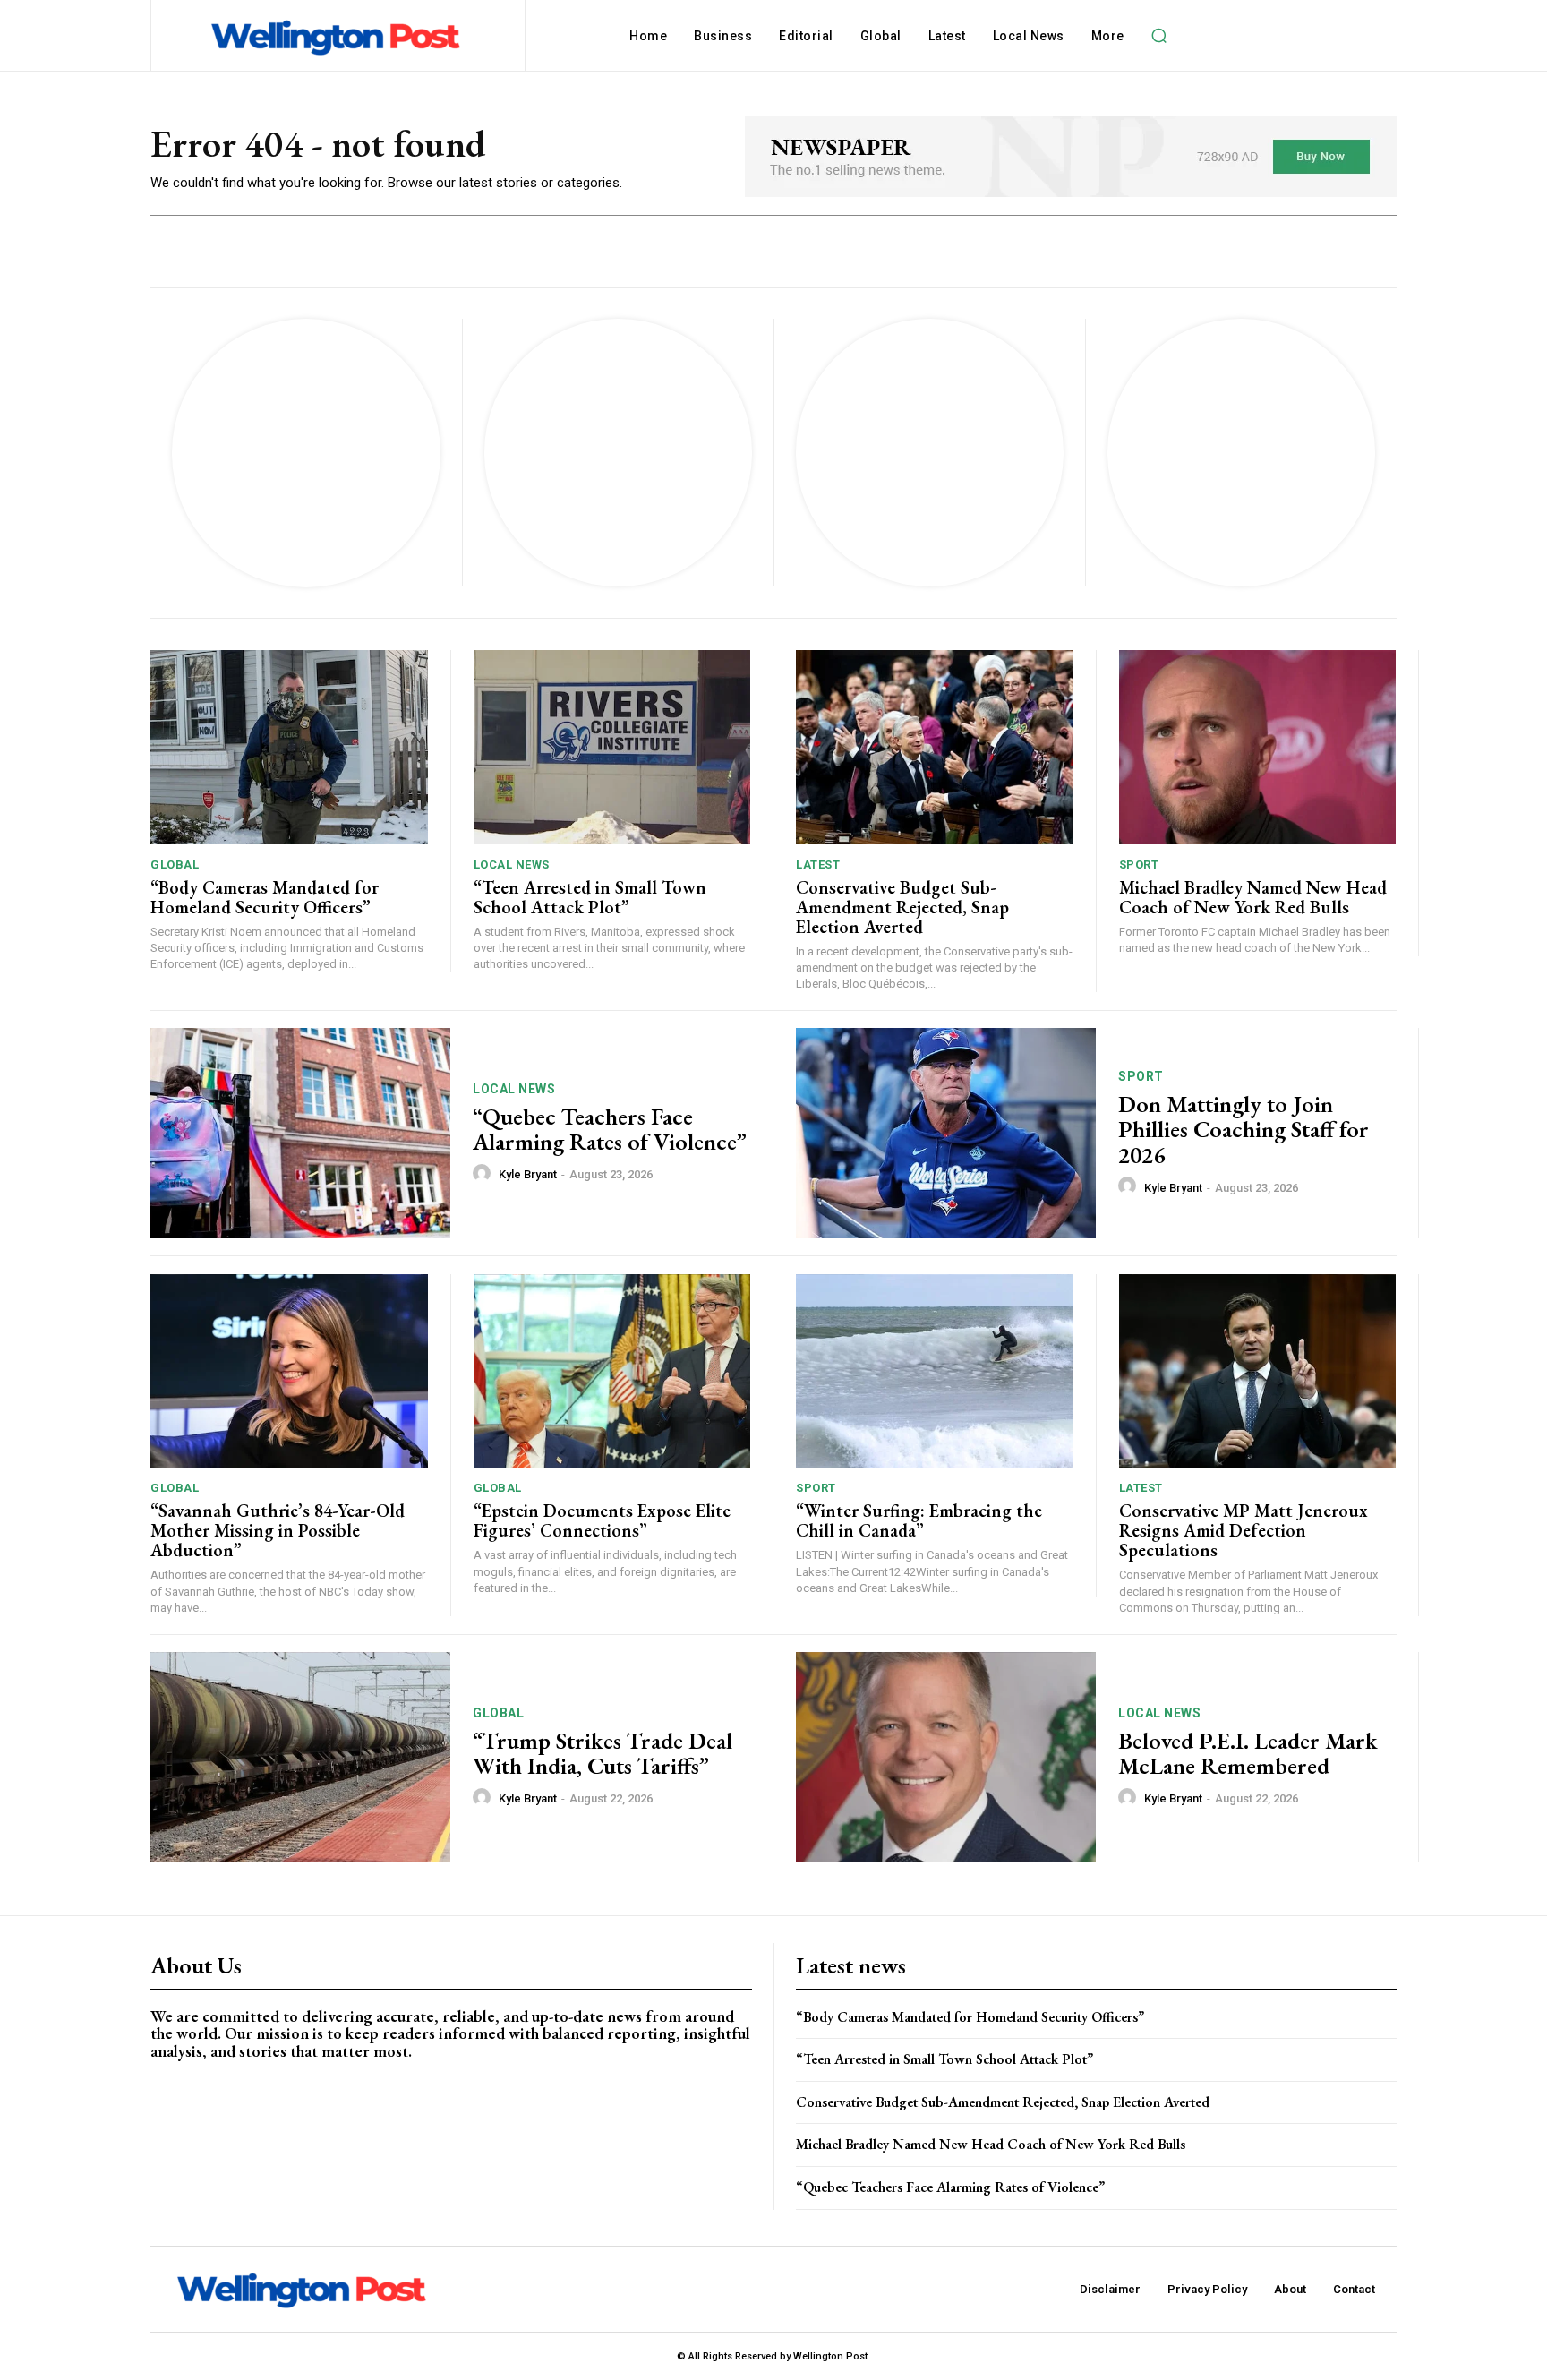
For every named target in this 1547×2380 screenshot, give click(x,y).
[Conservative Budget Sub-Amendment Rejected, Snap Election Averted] (935, 747)
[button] (1159, 36)
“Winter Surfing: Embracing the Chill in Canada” (919, 1520)
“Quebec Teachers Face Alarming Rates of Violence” (610, 1130)
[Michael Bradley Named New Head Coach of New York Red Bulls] (1258, 747)
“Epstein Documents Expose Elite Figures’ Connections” (602, 1520)
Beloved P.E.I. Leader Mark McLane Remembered (1248, 1754)
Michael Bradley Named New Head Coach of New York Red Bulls (1253, 897)
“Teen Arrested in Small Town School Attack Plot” (590, 897)
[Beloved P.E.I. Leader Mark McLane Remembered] (946, 1757)
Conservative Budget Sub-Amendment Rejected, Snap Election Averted (902, 907)
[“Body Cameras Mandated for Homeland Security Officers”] (289, 747)
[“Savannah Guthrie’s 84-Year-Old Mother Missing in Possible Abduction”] (289, 1371)
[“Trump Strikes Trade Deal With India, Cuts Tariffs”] (300, 1757)
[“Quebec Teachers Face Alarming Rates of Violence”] (300, 1133)
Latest (818, 865)
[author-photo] (484, 1174)
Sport (1139, 865)
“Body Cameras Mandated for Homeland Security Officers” (265, 897)
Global (175, 865)
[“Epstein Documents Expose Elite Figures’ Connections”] (612, 1371)
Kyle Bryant (528, 1174)
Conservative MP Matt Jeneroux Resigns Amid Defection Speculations (1244, 1530)
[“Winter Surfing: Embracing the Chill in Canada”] (935, 1371)
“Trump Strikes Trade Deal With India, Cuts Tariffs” (603, 1754)
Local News (512, 865)
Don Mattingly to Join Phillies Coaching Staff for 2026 (1244, 1130)
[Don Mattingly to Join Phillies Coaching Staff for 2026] (946, 1133)
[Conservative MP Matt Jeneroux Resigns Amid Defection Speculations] (1258, 1371)
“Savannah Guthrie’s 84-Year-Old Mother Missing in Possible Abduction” (278, 1530)
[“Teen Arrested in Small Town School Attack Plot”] (612, 747)
